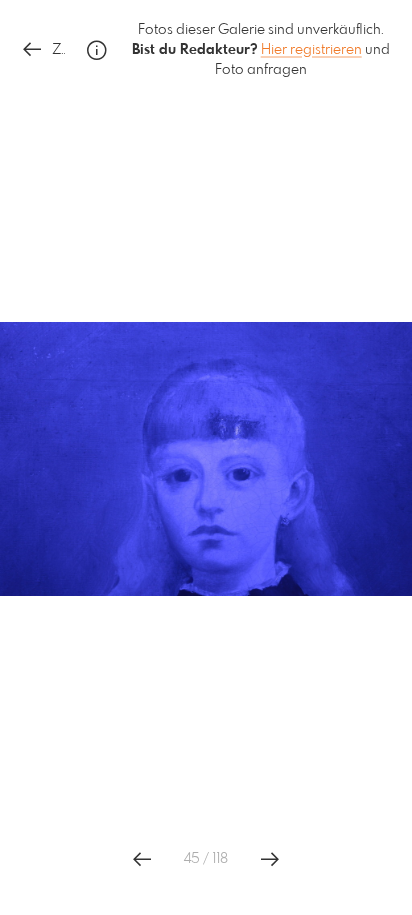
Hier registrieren (311, 50)
